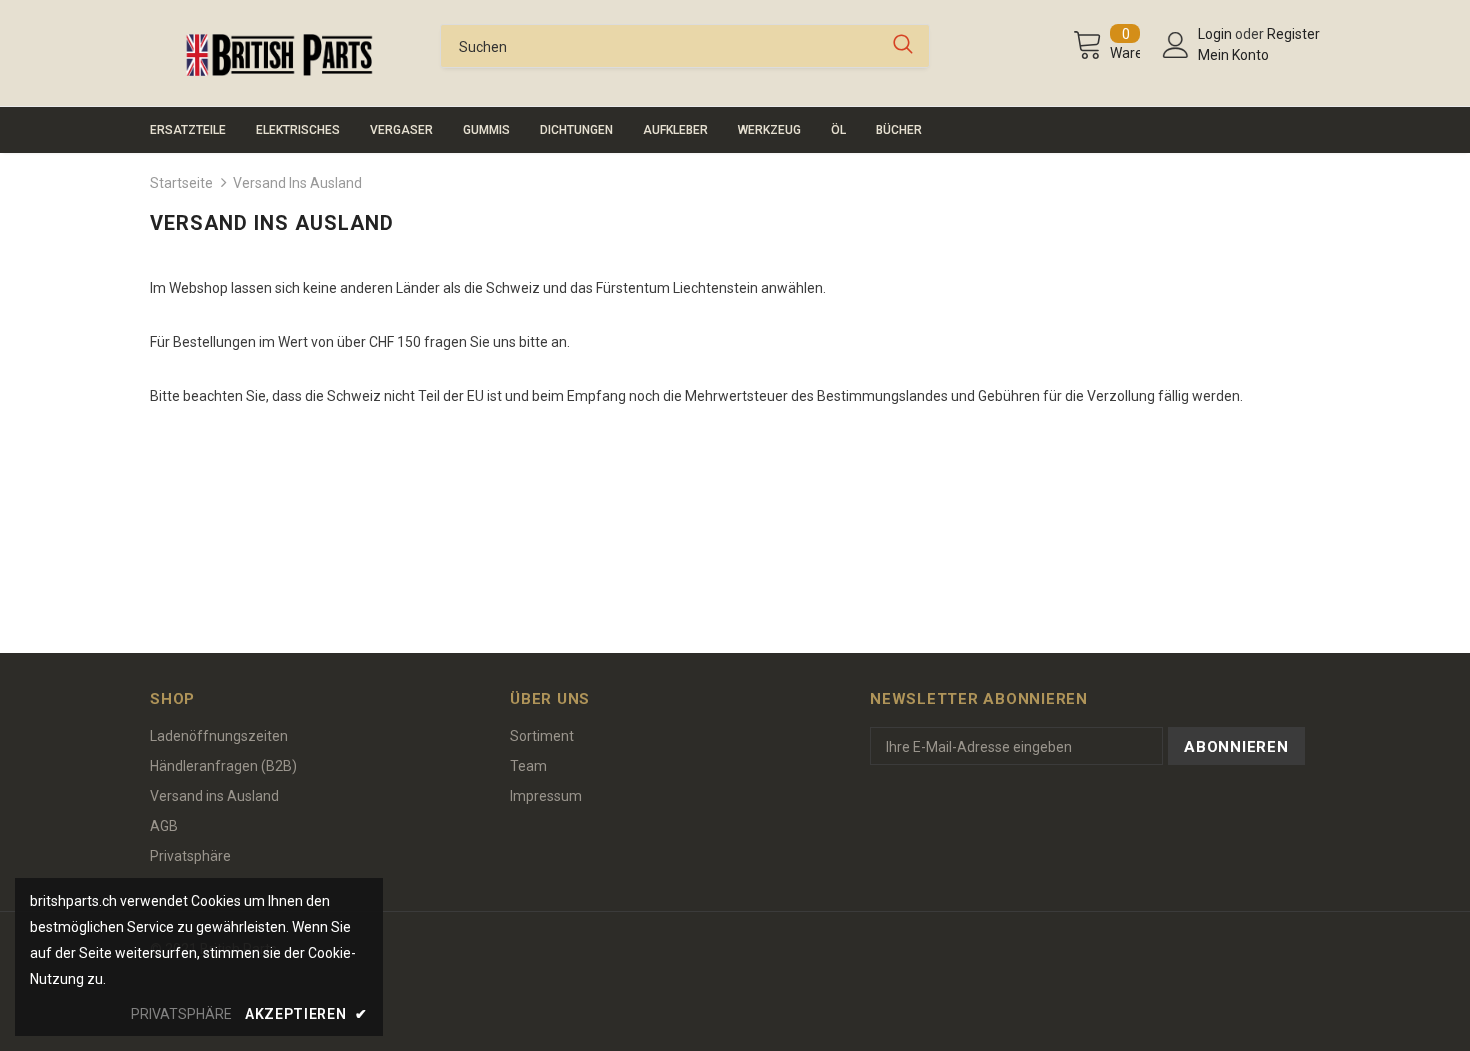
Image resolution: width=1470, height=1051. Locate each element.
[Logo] (280, 55)
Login (1216, 34)
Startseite (181, 183)
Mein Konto (1233, 55)
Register (1293, 34)
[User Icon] (1176, 45)
